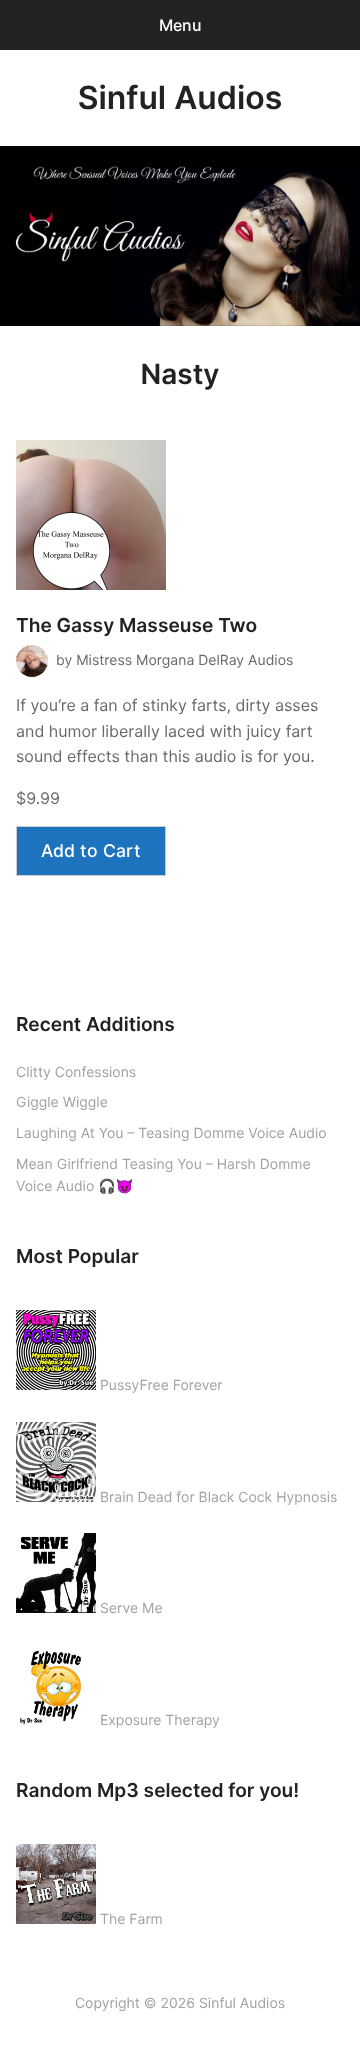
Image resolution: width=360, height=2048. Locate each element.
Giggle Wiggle (62, 1102)
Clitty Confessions (76, 1072)
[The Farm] (56, 1880)
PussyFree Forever (161, 1385)
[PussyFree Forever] (56, 1346)
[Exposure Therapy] (56, 1681)
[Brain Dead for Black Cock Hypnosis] (56, 1458)
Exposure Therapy (160, 1720)
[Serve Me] (56, 1569)
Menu (180, 25)
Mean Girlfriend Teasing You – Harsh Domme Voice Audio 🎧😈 (163, 1176)
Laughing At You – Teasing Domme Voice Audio (171, 1133)
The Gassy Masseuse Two (136, 625)
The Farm (131, 1919)
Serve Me (131, 1608)
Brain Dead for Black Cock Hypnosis (218, 1497)
